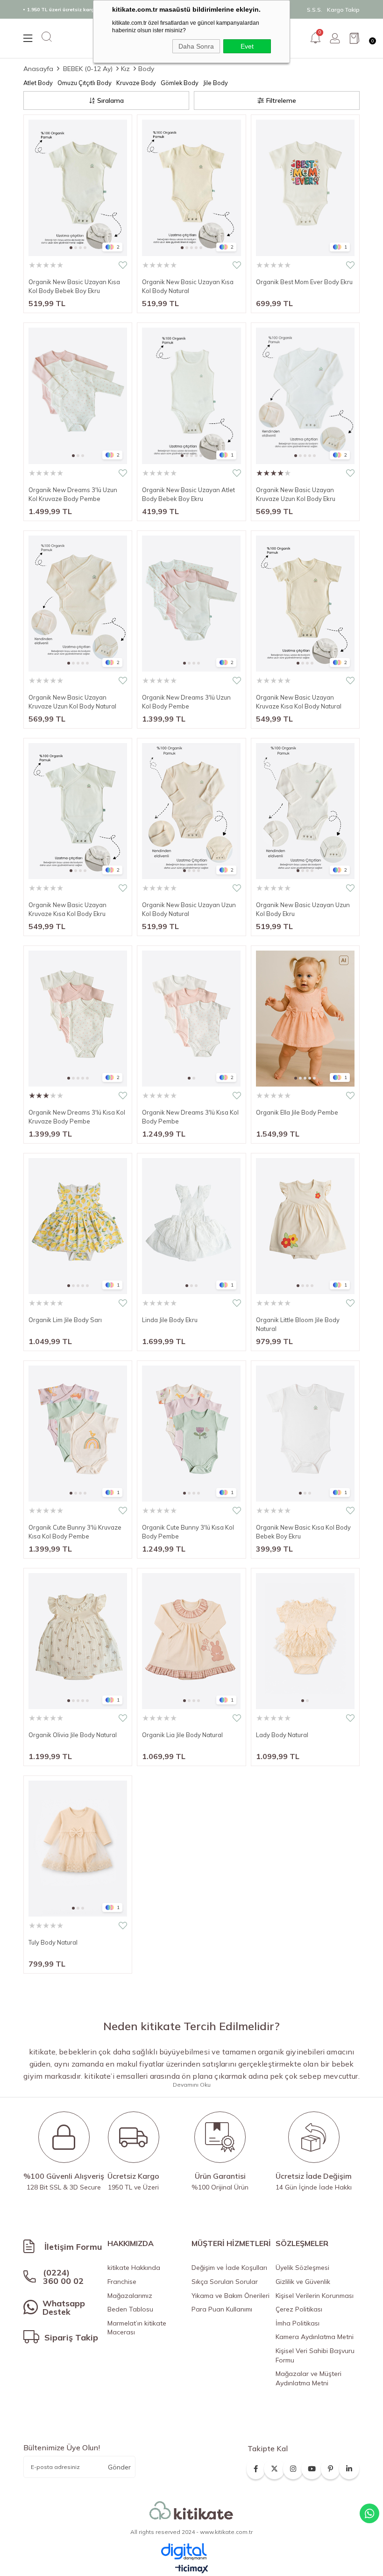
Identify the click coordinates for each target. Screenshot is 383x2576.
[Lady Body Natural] (305, 1641)
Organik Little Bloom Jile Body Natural (298, 1324)
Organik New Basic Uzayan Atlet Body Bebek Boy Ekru (188, 494)
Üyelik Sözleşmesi (302, 2268)
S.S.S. (315, 10)
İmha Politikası (298, 2323)
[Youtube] (312, 2466)
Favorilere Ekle (123, 265)
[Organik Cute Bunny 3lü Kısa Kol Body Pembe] (191, 1434)
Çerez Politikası (299, 2309)
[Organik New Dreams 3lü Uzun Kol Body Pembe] (191, 604)
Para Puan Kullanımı (222, 2309)
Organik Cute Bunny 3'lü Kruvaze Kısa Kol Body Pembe (75, 1532)
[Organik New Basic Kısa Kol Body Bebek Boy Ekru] (305, 1434)
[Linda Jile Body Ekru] (191, 1226)
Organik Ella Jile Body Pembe (297, 1112)
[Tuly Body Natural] (78, 1849)
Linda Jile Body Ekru (170, 1320)
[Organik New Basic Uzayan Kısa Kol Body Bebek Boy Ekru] (78, 188)
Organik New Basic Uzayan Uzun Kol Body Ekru (303, 909)
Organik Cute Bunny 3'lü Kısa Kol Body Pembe (188, 1532)
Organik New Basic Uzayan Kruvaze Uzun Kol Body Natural (72, 702)
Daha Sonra (196, 46)
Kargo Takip (343, 10)
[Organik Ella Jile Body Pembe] (305, 1019)
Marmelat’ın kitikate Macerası (137, 2328)
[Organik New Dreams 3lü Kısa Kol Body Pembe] (191, 1019)
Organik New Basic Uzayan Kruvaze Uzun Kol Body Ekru (296, 494)
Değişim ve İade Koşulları (229, 2268)
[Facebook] (256, 2466)
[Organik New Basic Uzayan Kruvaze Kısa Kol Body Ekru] (78, 811)
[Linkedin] (349, 2466)
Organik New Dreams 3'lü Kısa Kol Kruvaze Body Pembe (77, 1117)
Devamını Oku (192, 2085)
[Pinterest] (330, 2466)
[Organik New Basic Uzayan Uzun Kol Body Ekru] (305, 811)
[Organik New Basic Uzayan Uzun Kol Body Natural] (191, 811)
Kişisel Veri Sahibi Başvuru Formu (315, 2355)
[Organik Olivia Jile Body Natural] (78, 1641)
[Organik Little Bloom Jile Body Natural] (305, 1226)
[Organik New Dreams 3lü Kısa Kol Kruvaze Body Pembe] (78, 1019)
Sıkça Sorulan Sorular (225, 2282)
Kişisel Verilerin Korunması (315, 2296)
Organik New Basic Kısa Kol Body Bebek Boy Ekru (303, 1532)
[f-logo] (191, 2511)
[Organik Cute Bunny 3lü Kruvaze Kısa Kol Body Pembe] (78, 1434)
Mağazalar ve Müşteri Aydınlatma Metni (309, 2378)
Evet (247, 46)
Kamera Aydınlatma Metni (315, 2337)
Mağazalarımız (130, 2296)
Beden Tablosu (130, 2309)
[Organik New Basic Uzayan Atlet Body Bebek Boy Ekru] (191, 396)
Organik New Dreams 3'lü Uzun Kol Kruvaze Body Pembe (73, 494)
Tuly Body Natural (53, 1942)
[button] (71, 248)
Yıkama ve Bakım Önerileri (231, 2296)
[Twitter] (274, 2466)
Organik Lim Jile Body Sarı (65, 1320)
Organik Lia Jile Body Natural (182, 1735)
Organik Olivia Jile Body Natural (73, 1735)
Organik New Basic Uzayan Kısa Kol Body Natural (188, 286)
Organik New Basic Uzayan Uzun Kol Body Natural (189, 909)
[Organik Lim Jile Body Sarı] (78, 1226)
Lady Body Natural (282, 1735)
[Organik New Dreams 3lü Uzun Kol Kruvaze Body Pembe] (78, 396)
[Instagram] (293, 2466)
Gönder (119, 2467)
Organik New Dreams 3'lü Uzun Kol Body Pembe (186, 702)
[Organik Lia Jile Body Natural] (191, 1641)
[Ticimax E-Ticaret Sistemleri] (192, 2569)
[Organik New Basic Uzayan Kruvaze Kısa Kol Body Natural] (305, 604)
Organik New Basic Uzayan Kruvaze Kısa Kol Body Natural (299, 702)
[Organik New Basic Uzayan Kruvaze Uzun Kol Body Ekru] (305, 396)
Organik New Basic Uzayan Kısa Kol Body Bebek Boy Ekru (74, 286)
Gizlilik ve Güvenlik (303, 2282)
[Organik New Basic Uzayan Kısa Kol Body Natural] (191, 188)
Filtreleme (281, 100)
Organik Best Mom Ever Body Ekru (304, 282)
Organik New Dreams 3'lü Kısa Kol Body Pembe (190, 1117)
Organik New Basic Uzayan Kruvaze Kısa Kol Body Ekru (67, 909)
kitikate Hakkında (134, 2268)
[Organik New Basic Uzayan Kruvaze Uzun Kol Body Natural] (78, 604)
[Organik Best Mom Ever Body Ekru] (305, 188)
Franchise (122, 2282)
